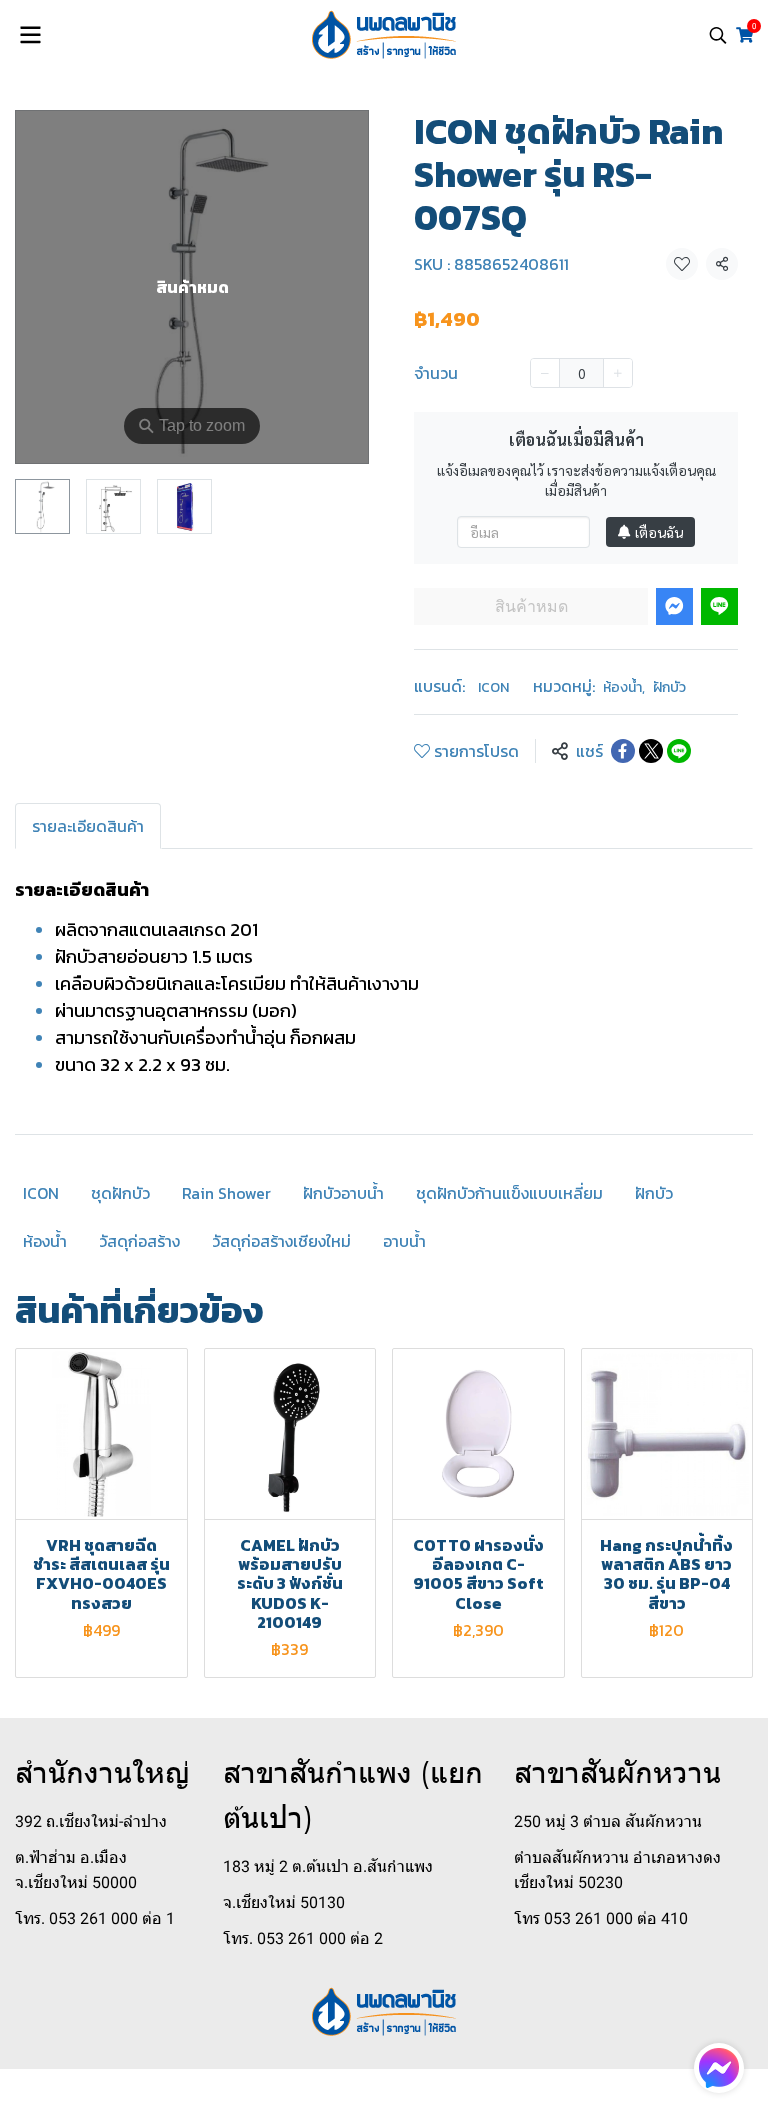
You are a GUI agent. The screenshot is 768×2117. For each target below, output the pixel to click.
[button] (718, 35)
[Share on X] (651, 751)
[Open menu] (30, 35)
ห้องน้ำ (624, 687)
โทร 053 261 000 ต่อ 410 (601, 1918)
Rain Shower (226, 1193)
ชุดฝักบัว (120, 1193)
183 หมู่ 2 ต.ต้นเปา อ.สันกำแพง (328, 1866)
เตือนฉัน (659, 532)
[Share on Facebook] (623, 751)
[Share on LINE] (679, 751)
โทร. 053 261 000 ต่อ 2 (303, 1938)
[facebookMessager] (719, 2068)
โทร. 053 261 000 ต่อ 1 (95, 1918)
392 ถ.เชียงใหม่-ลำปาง (91, 1821)
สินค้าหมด (531, 606)
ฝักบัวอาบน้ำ (343, 1193)
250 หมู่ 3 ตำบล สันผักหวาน (608, 1821)
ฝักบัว (669, 687)
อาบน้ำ (404, 1241)
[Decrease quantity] (545, 373)
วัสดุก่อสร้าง (139, 1241)
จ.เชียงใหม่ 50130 (284, 1902)
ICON (493, 687)
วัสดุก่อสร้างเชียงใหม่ (281, 1241)
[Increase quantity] (618, 373)
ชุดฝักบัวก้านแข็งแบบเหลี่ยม (509, 1193)
